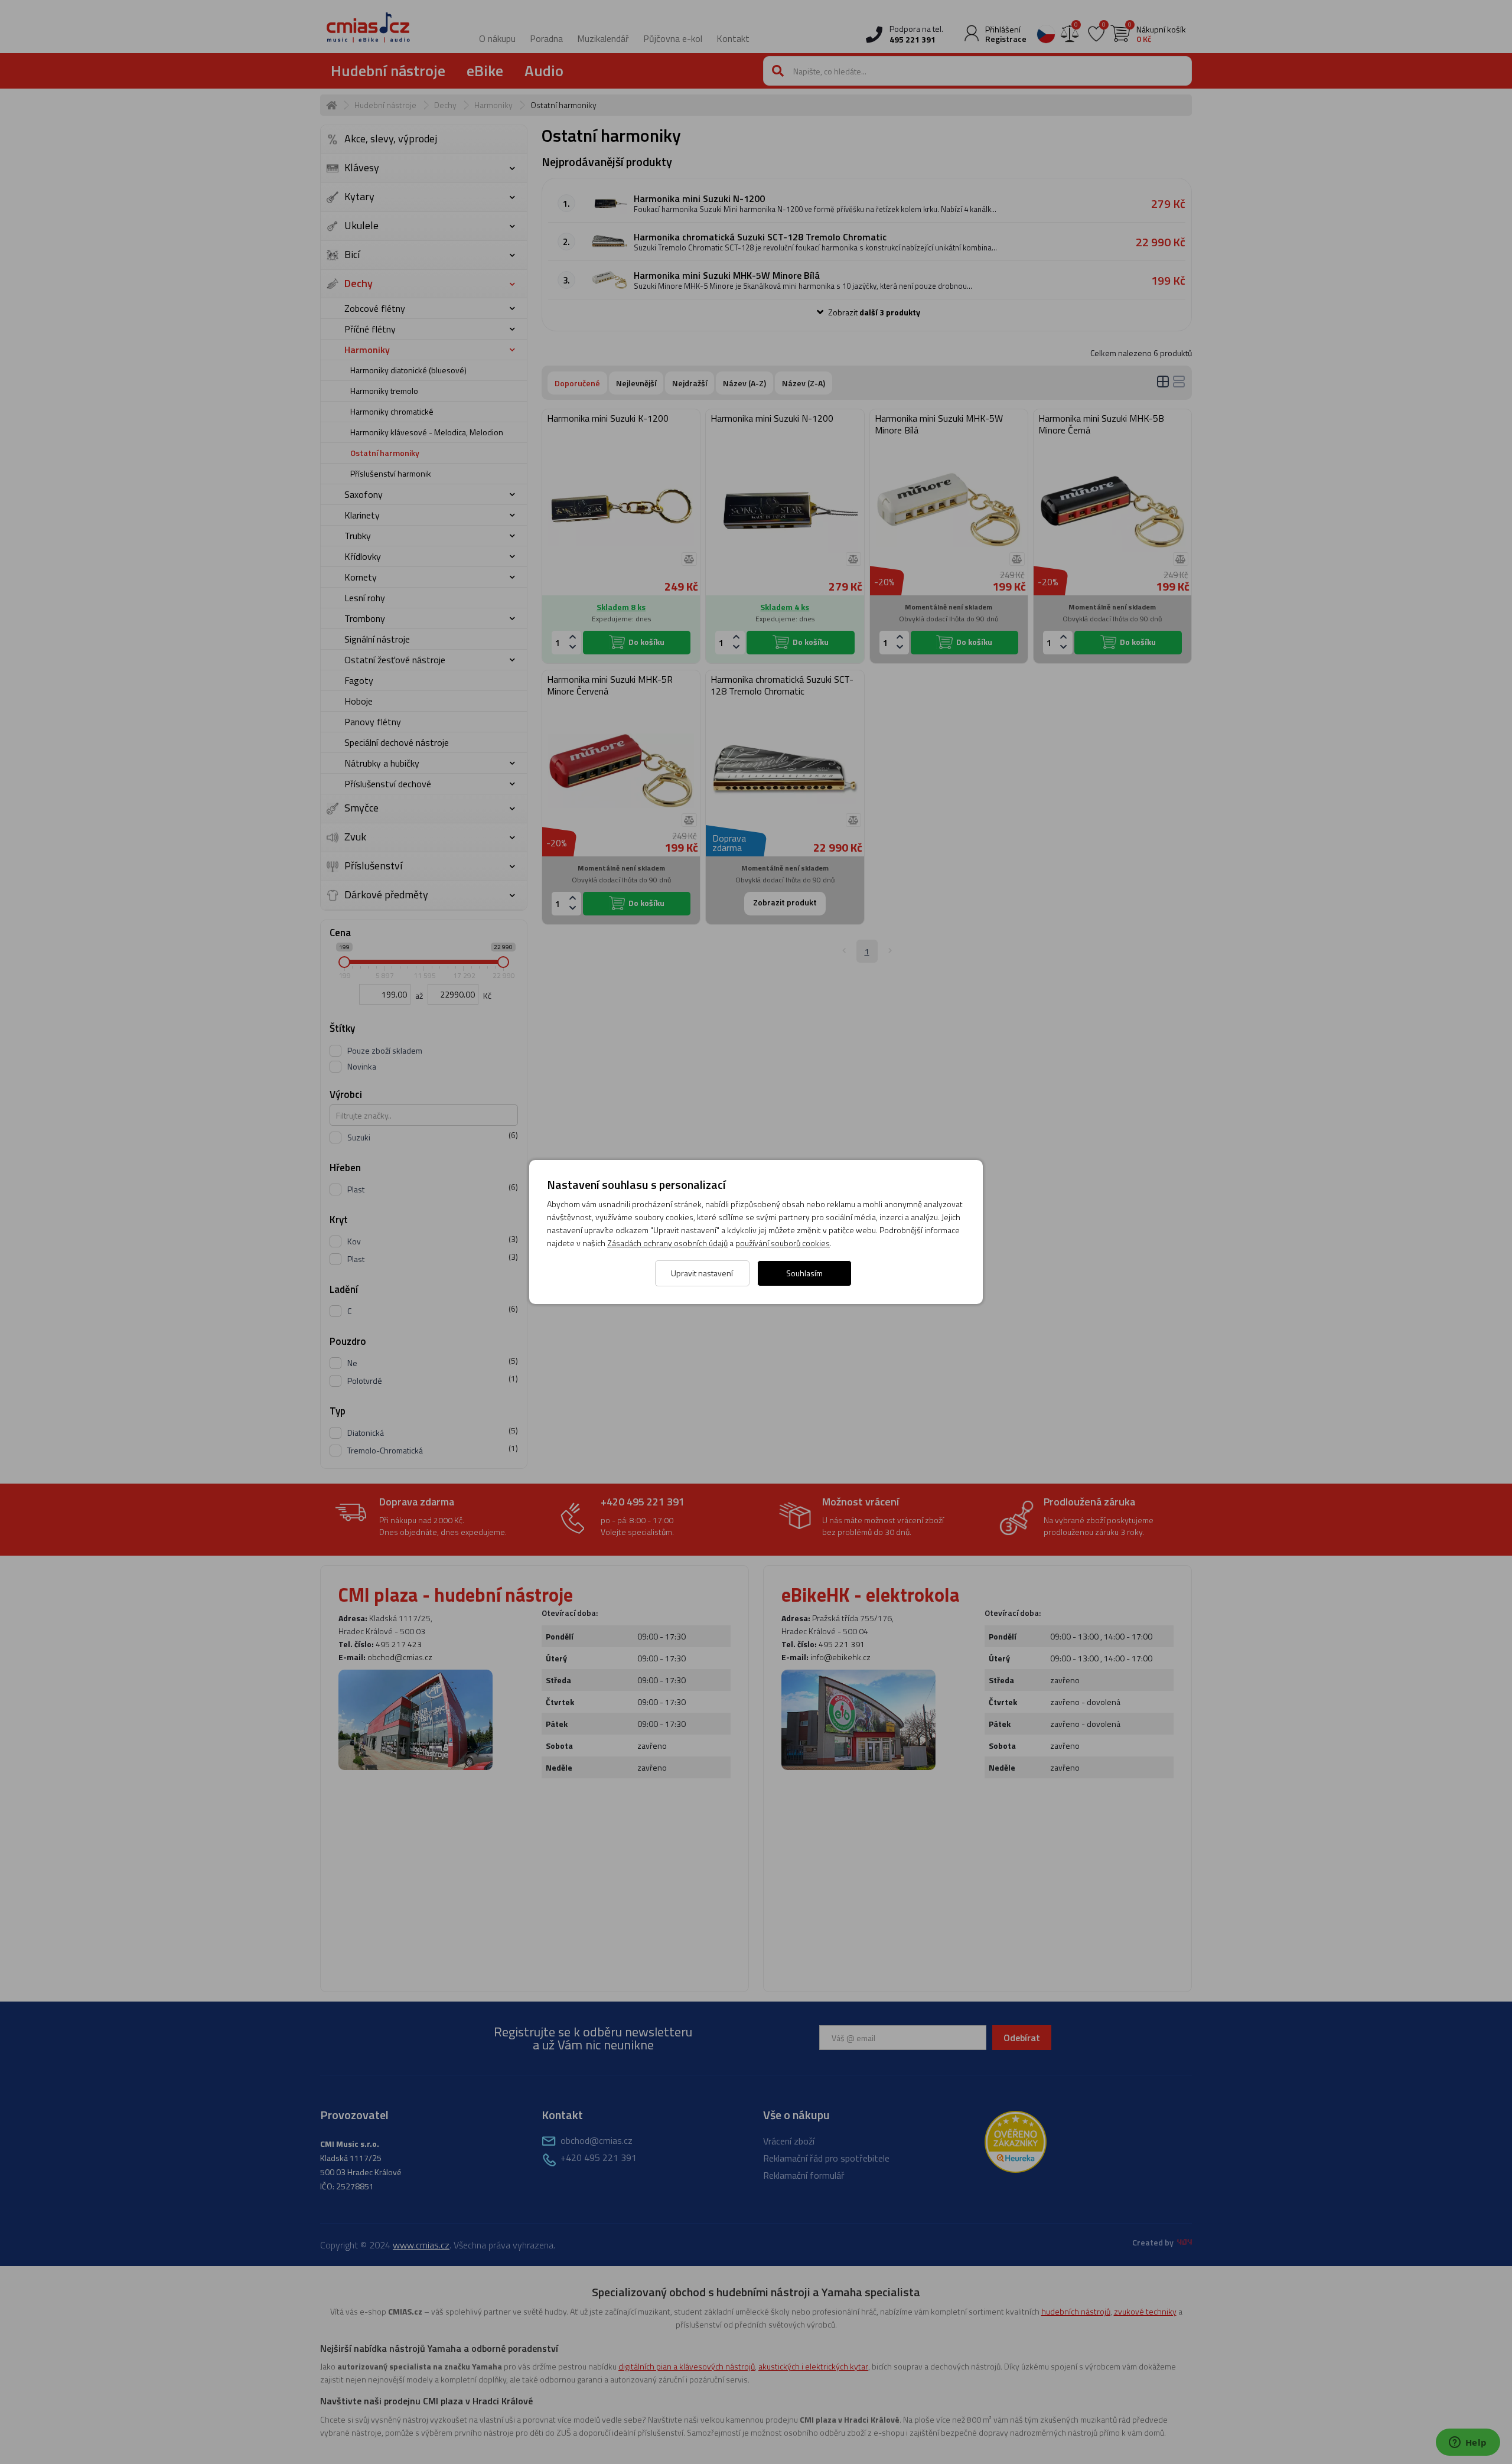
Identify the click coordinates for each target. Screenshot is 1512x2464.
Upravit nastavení (702, 1273)
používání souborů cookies (783, 1243)
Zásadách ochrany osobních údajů (667, 1243)
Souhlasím (804, 1273)
